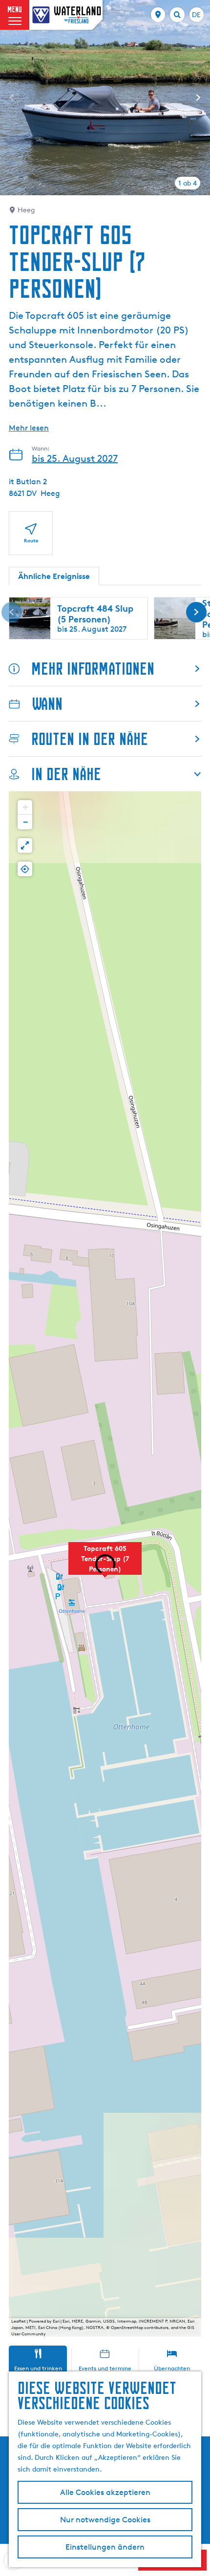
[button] (105, 1564)
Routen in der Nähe (90, 739)
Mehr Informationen (93, 669)
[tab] (188, 183)
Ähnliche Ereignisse (54, 576)
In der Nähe (66, 774)
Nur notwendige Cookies (105, 2520)
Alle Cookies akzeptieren (105, 2492)
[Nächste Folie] (198, 98)
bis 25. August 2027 (75, 458)
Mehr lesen (29, 428)
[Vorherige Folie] (12, 98)
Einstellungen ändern (105, 2547)
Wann (47, 704)
